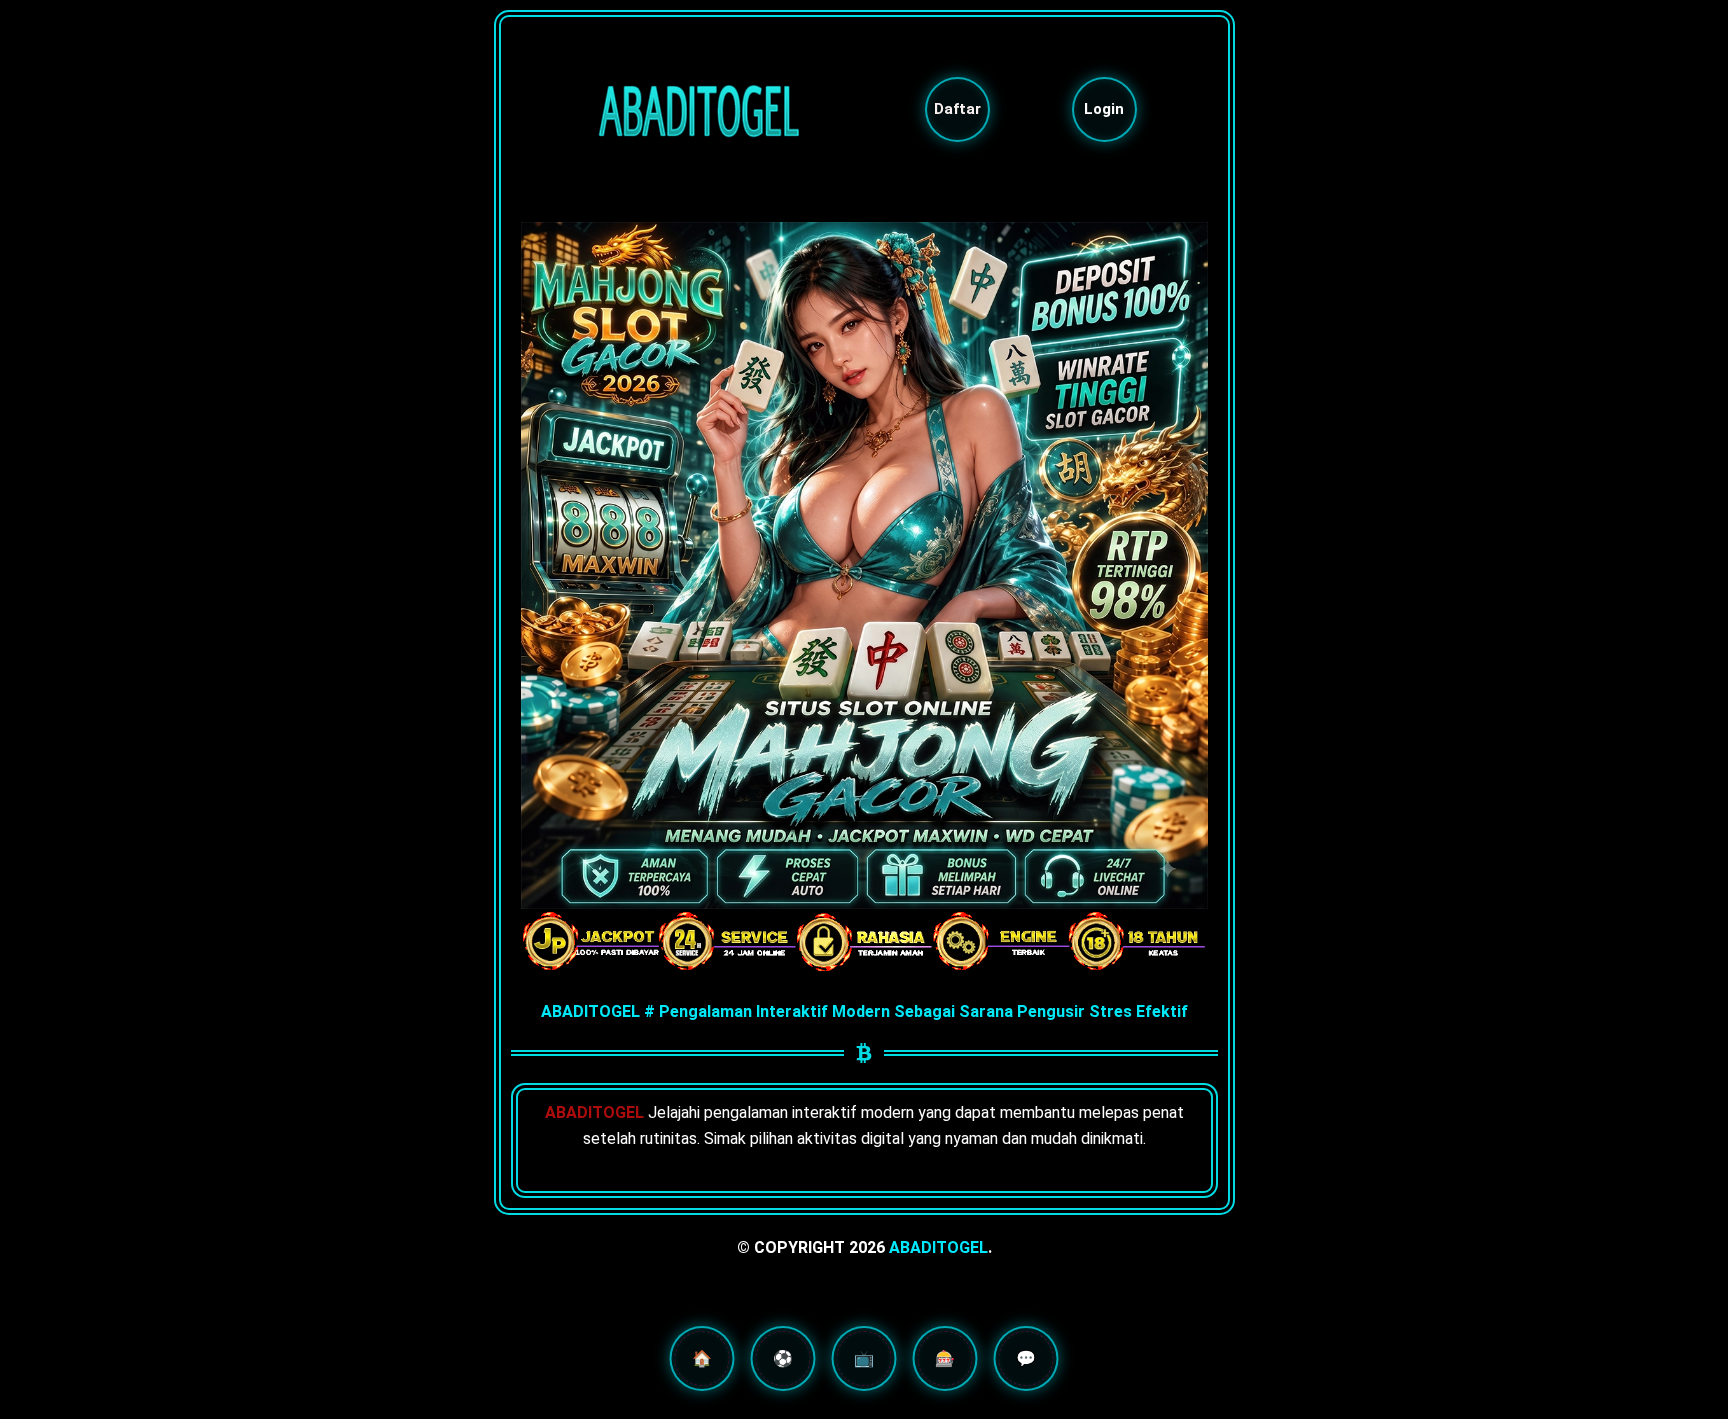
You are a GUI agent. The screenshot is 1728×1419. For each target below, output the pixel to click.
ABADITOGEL (938, 1247)
